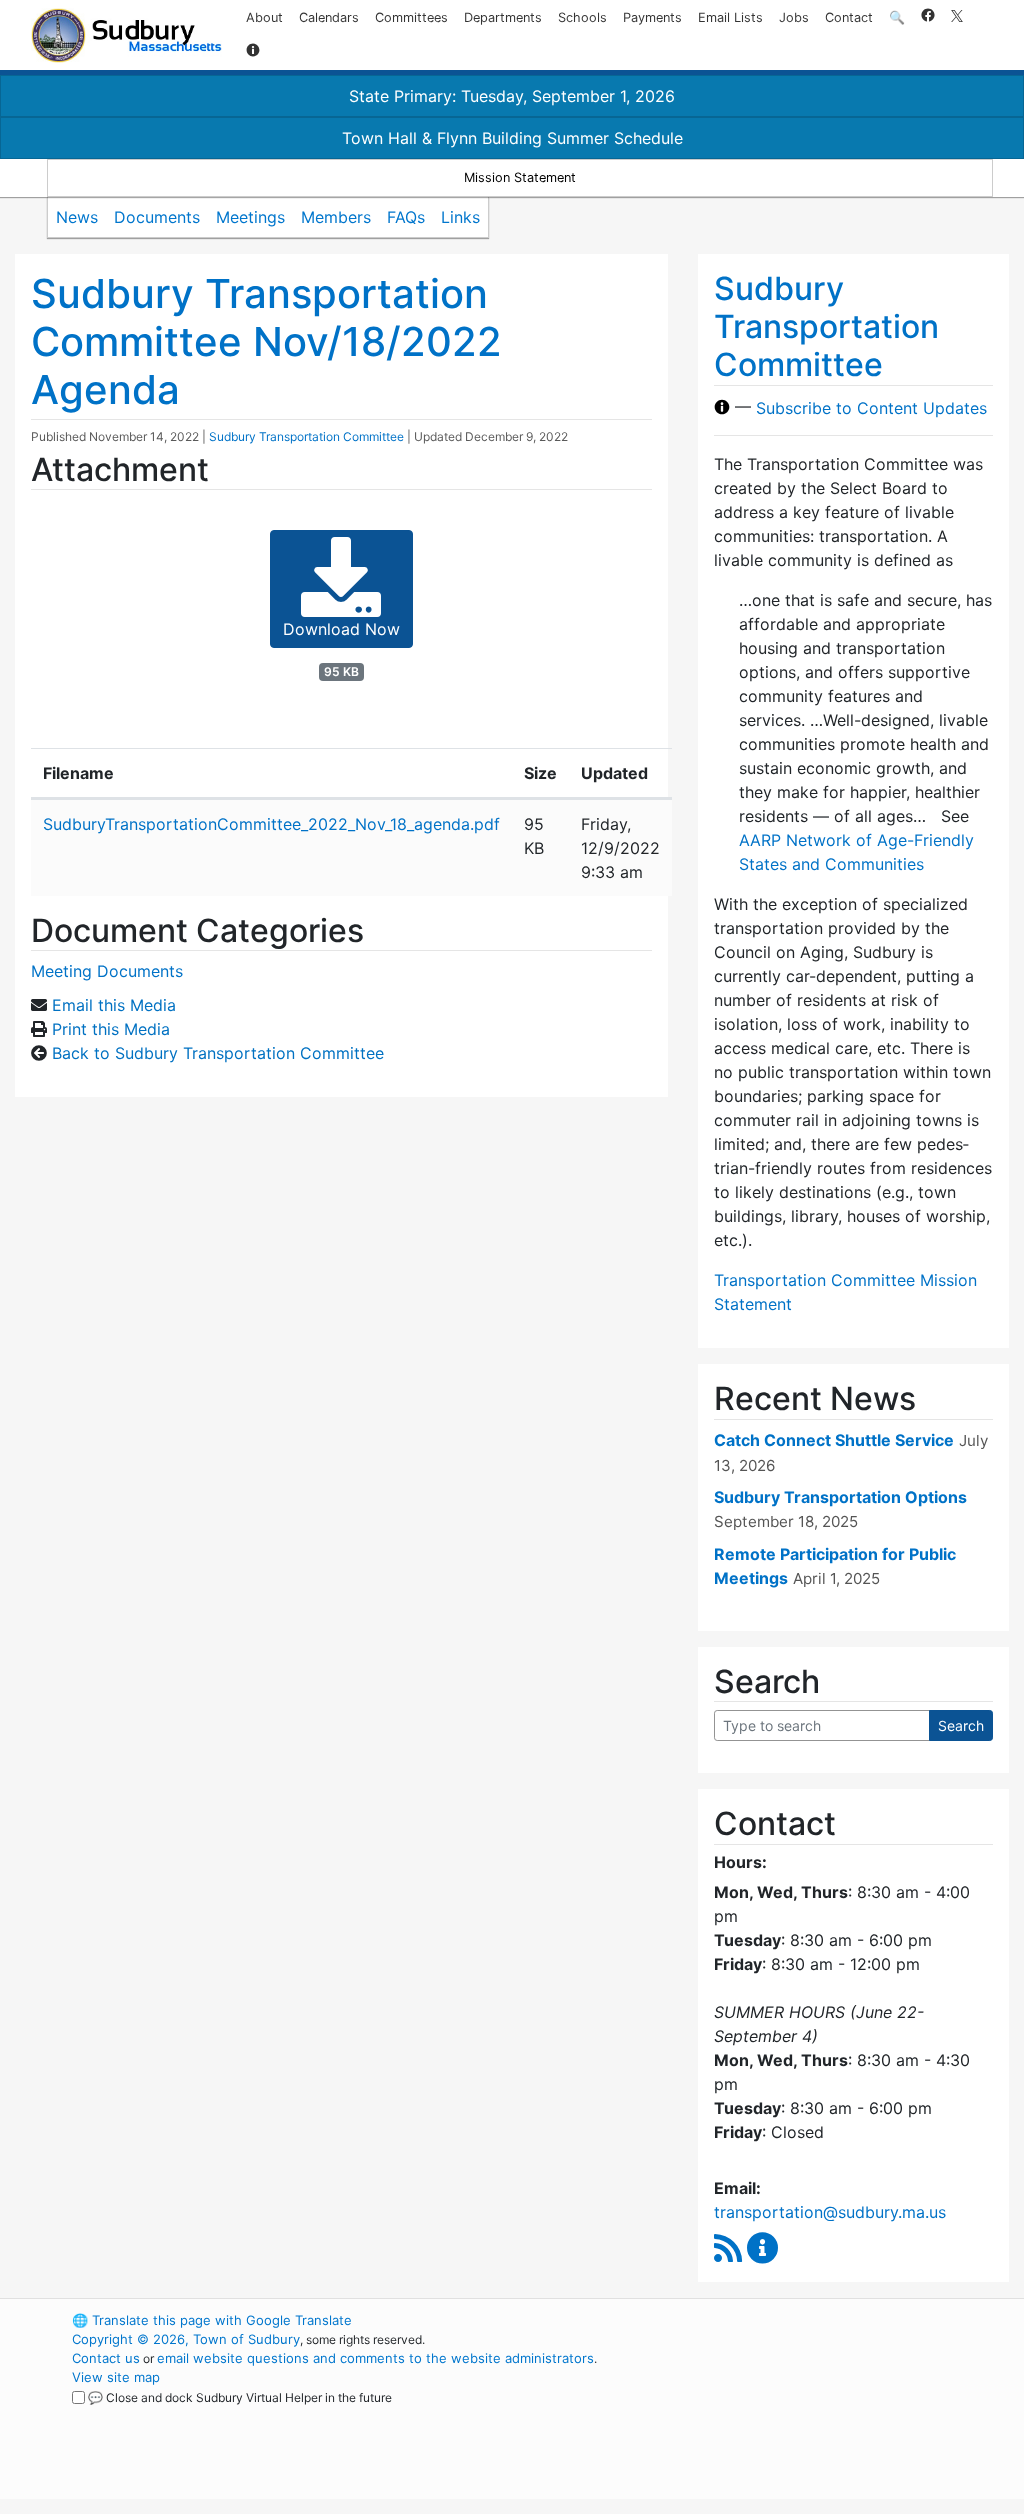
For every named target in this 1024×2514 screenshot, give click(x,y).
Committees (411, 17)
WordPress (767, 2320)
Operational (802, 2415)
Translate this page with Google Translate (212, 2320)
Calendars (329, 17)
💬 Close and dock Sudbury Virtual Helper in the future (240, 2397)
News (77, 217)
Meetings (250, 217)
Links (460, 217)
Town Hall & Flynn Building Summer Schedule (512, 138)
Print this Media (111, 1029)
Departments (503, 17)
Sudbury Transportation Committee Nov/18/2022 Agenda (266, 341)
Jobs (794, 17)
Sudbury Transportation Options (840, 1497)
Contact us (106, 2358)
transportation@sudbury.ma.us (830, 2212)
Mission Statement (520, 177)
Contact (849, 17)
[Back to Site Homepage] (126, 35)
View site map (116, 2377)
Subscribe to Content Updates (871, 407)
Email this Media (114, 1005)
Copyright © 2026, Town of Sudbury (186, 2339)
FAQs (406, 217)
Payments (652, 17)
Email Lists (730, 17)
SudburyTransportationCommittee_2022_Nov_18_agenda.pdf (271, 824)
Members (336, 217)
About (264, 17)
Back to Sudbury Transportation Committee (218, 1053)
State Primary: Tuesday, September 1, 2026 (512, 96)
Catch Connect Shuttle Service (834, 1440)
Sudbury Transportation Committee (306, 436)
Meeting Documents (107, 971)
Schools (582, 17)
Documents (157, 217)
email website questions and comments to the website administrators (375, 2358)
